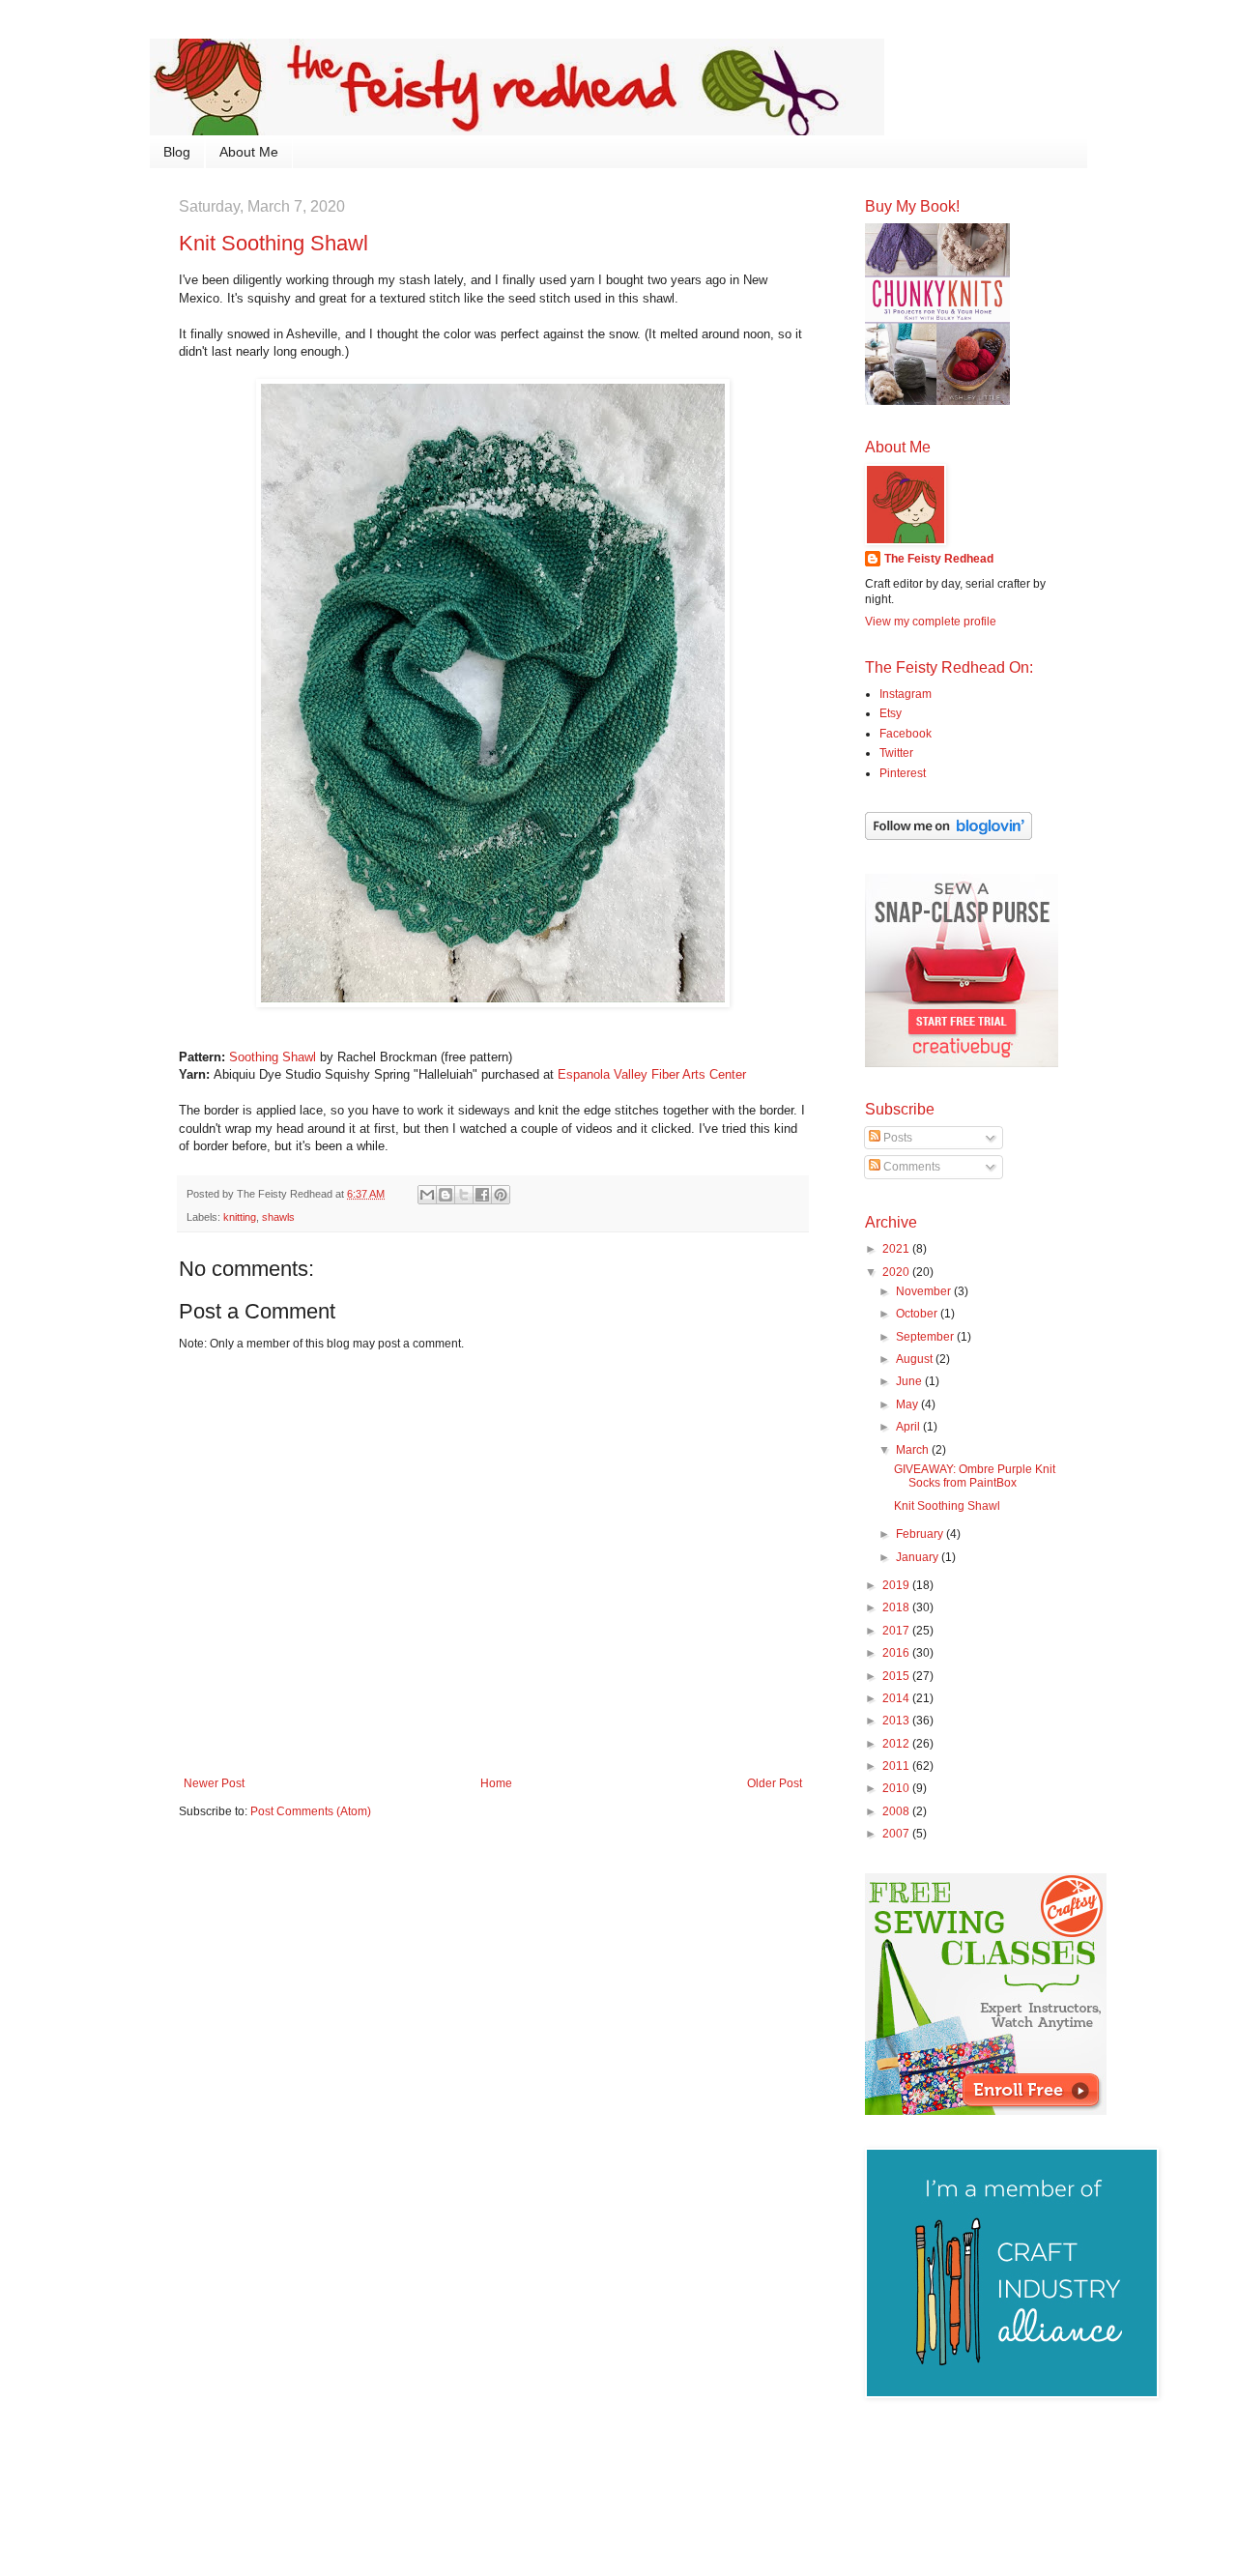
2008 (897, 1811)
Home (496, 1783)
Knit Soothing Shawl (947, 1506)
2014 (897, 1698)
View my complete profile (931, 622)
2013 (897, 1721)
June (910, 1381)
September (926, 1337)
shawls (278, 1217)
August (916, 1359)
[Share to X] (464, 1195)
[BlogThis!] (446, 1195)
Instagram (906, 694)
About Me (249, 152)
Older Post (775, 1783)
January (919, 1557)
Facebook (906, 734)
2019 (897, 1585)
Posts (896, 1138)
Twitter (896, 753)
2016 (897, 1653)
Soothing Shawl (273, 1057)
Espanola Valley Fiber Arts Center (652, 1074)
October (918, 1314)
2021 (897, 1249)
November (925, 1291)
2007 (897, 1834)
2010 (897, 1788)
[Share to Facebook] (482, 1195)
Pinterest (903, 773)
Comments (910, 1167)
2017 (897, 1631)
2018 (897, 1607)
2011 (897, 1766)
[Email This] (427, 1195)
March (914, 1450)
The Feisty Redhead (939, 559)
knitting (240, 1217)
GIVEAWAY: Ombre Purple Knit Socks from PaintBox (975, 1476)
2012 (897, 1744)
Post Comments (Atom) (311, 1811)
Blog (177, 152)
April (909, 1427)
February (921, 1534)
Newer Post (214, 1783)
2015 (897, 1676)
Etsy (891, 713)
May (908, 1404)
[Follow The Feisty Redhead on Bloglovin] (949, 836)
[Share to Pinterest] (501, 1195)
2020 (897, 1272)
